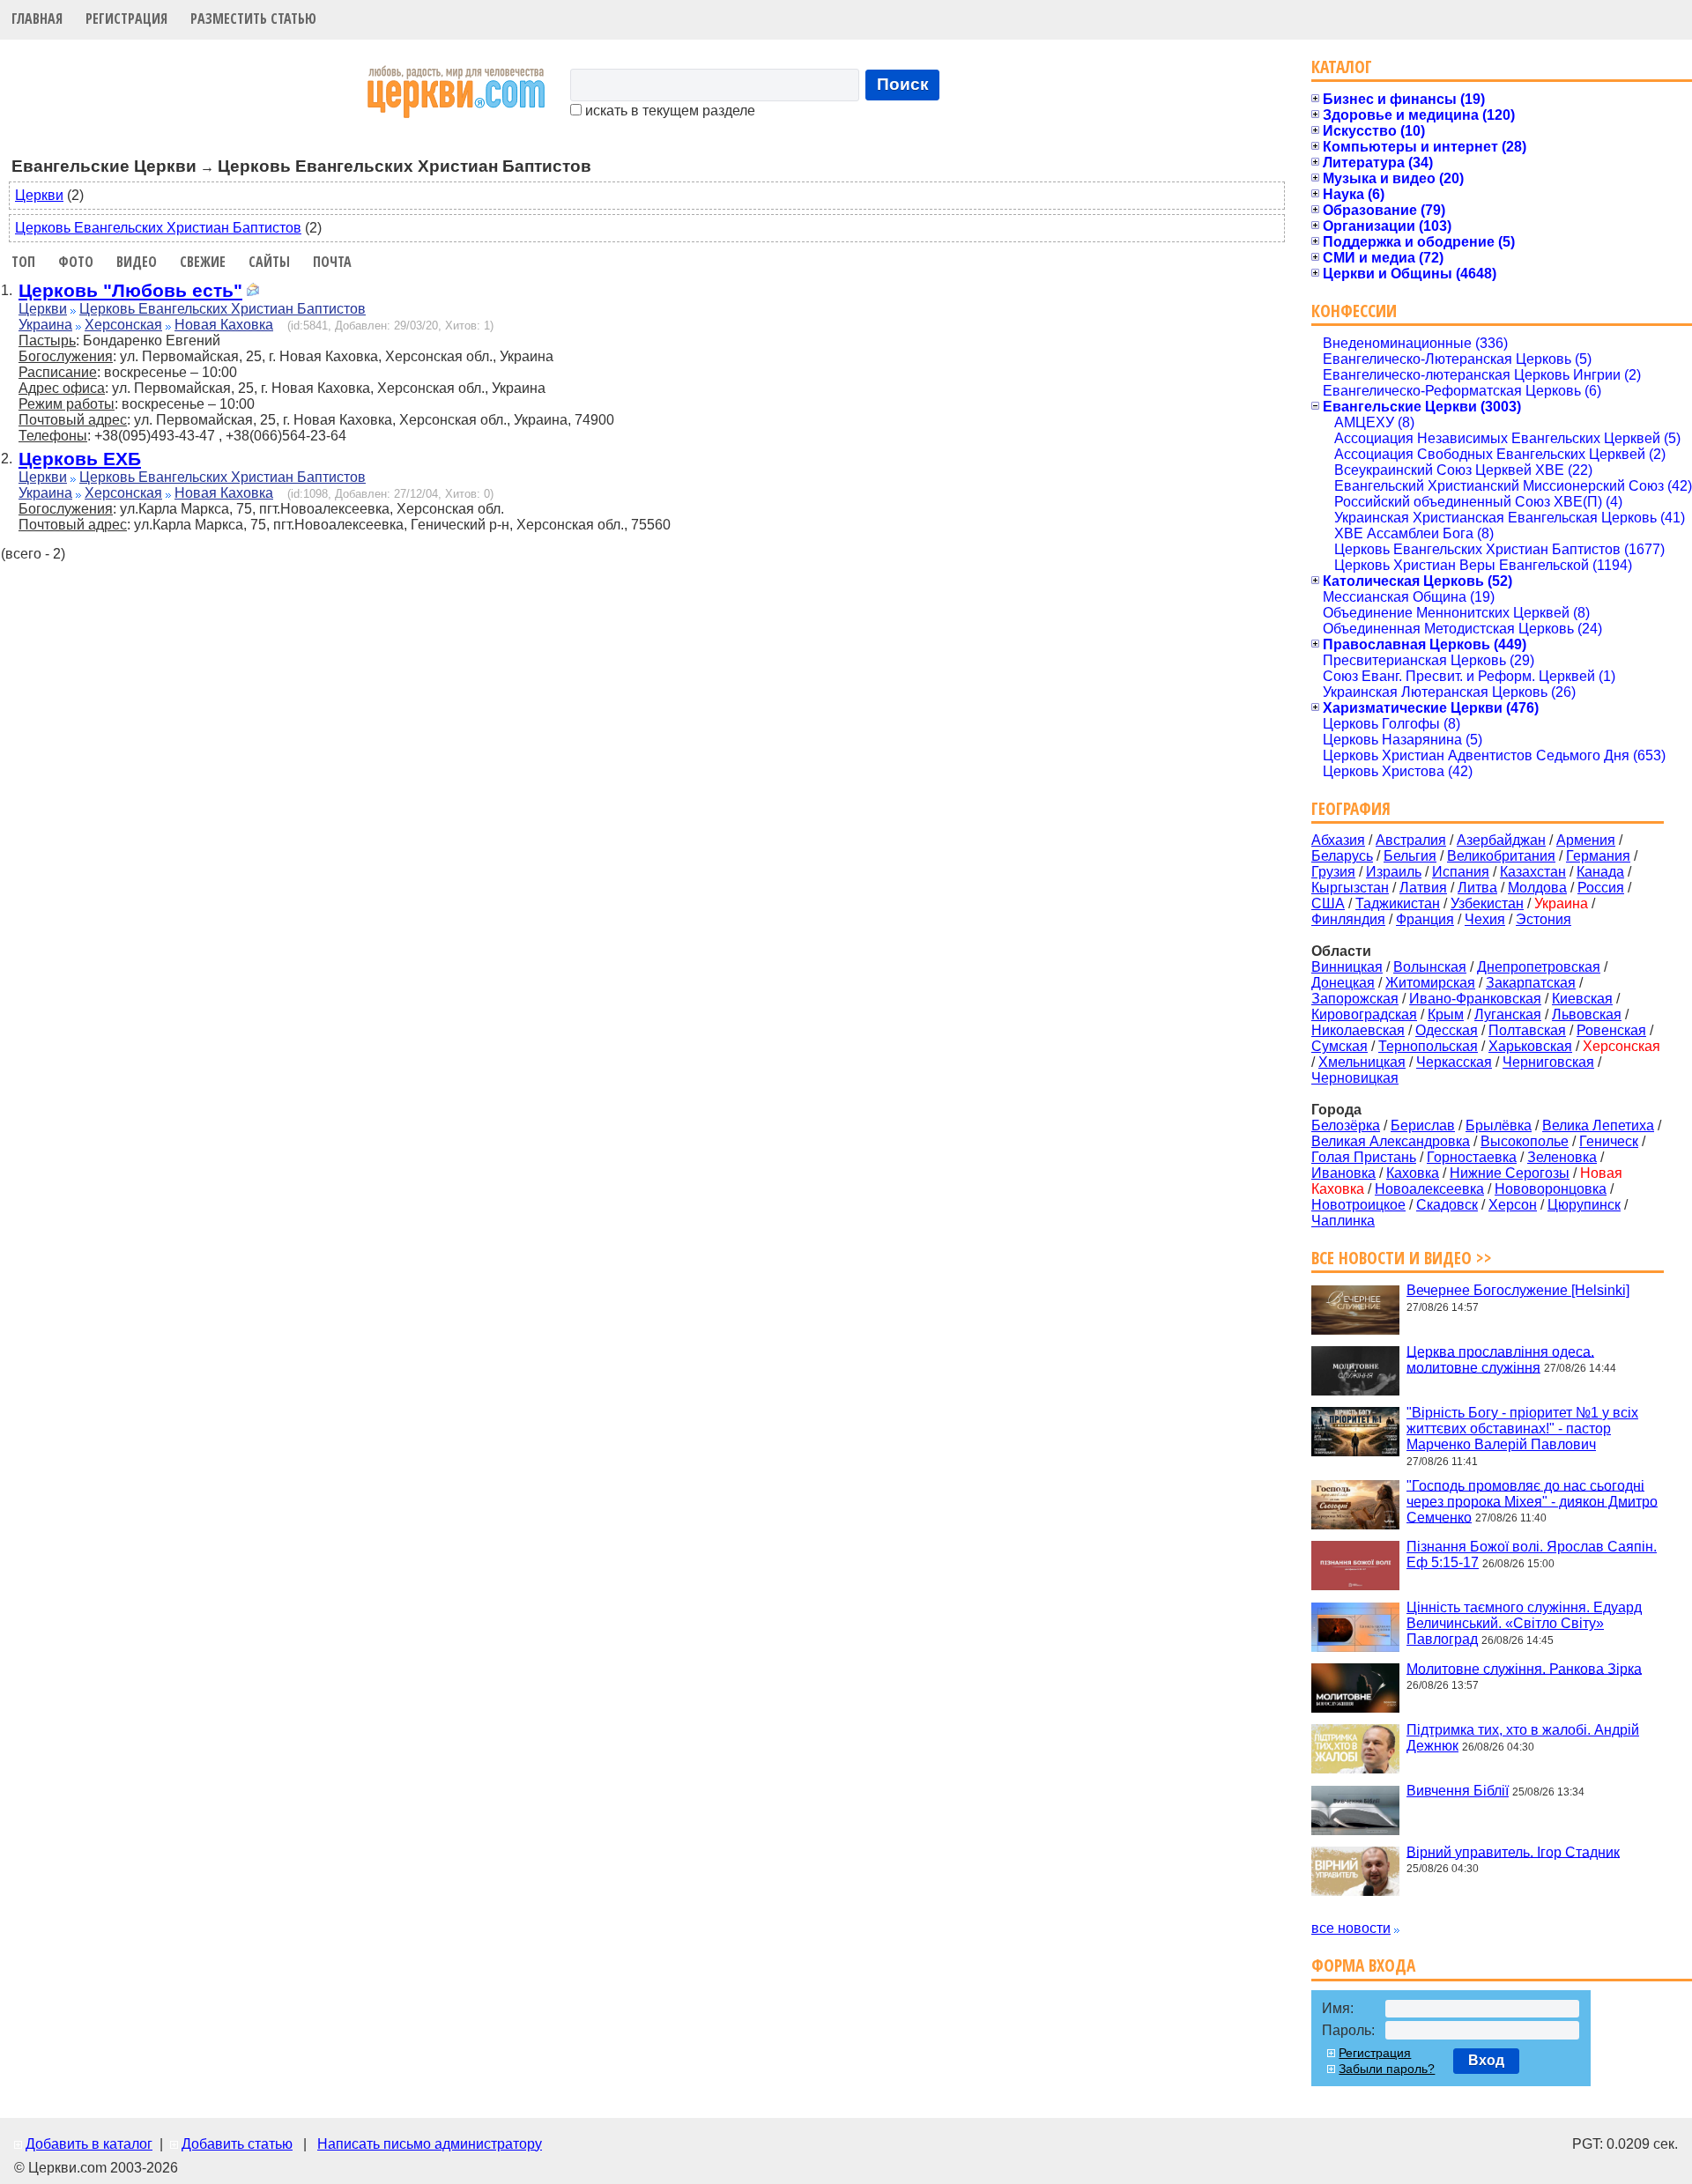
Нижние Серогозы (1510, 1173)
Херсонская (123, 325)
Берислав (1423, 1125)
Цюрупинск (1584, 1205)
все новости (1351, 1928)
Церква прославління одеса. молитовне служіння (1500, 1359)
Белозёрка (1346, 1125)
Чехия (1485, 919)
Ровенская (1611, 1030)
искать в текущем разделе (668, 111)
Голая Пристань (1364, 1157)
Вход (1486, 2060)
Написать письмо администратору (430, 2144)
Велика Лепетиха (1598, 1125)
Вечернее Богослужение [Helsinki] (1518, 1290)
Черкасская (1454, 1062)
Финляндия (1348, 919)
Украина (45, 325)
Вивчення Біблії (1458, 1791)
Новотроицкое (1358, 1205)
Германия (1598, 856)
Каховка (1413, 1173)
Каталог (1342, 67)
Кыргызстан (1350, 888)
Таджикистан (1398, 903)
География (1351, 808)
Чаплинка (1343, 1221)
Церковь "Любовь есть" (130, 290)
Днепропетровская (1539, 967)
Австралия (1411, 840)
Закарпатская (1531, 983)
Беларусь (1342, 856)
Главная (37, 19)
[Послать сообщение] (253, 292)
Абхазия (1338, 840)
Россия (1601, 888)
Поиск (903, 84)
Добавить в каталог (89, 2144)
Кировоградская (1364, 1014)
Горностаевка (1472, 1157)
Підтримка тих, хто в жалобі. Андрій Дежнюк (1523, 1738)
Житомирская (1430, 983)
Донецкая (1343, 983)
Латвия (1423, 888)
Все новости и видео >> (1402, 1258)
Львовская (1587, 1014)
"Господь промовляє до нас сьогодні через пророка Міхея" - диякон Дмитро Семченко (1532, 1501)
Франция (1425, 919)
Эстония (1544, 919)
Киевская (1582, 999)
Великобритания (1501, 856)
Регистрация (126, 19)
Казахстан (1533, 872)
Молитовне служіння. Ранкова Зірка (1524, 1668)
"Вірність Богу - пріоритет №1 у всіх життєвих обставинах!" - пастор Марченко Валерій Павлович (1522, 1429)
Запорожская (1355, 999)
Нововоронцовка (1551, 1189)
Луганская (1508, 1014)
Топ (23, 262)
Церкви (39, 195)
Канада (1600, 872)
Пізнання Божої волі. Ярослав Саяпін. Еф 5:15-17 (1532, 1555)
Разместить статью (253, 19)
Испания (1461, 872)
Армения (1586, 840)
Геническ (1609, 1141)
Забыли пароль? (1387, 2069)
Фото (76, 262)
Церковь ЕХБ (80, 459)
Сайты (269, 262)
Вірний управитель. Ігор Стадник (1513, 1851)
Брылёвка (1499, 1125)
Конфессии (1354, 311)
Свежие (203, 262)
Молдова (1537, 888)
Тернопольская (1428, 1046)
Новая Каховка (224, 325)
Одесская (1447, 1030)
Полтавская (1527, 1030)
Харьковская (1530, 1046)
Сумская (1339, 1046)
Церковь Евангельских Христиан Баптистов (158, 228)
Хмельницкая (1362, 1062)
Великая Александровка (1391, 1141)
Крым (1446, 1014)
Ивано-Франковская (1475, 999)
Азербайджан (1501, 840)
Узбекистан (1487, 903)
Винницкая (1347, 967)
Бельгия (1410, 856)
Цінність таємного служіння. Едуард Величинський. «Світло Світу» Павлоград (1524, 1623)
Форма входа (1363, 1965)
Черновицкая (1355, 1078)
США (1328, 903)
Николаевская (1358, 1030)
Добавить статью (237, 2144)
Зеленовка (1562, 1157)
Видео (137, 262)
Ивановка (1343, 1173)
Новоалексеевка (1429, 1189)
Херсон (1513, 1205)
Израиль (1394, 872)
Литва (1477, 888)
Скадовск (1447, 1205)
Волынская (1430, 967)
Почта (332, 262)
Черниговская (1548, 1062)
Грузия (1333, 872)
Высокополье (1525, 1141)
